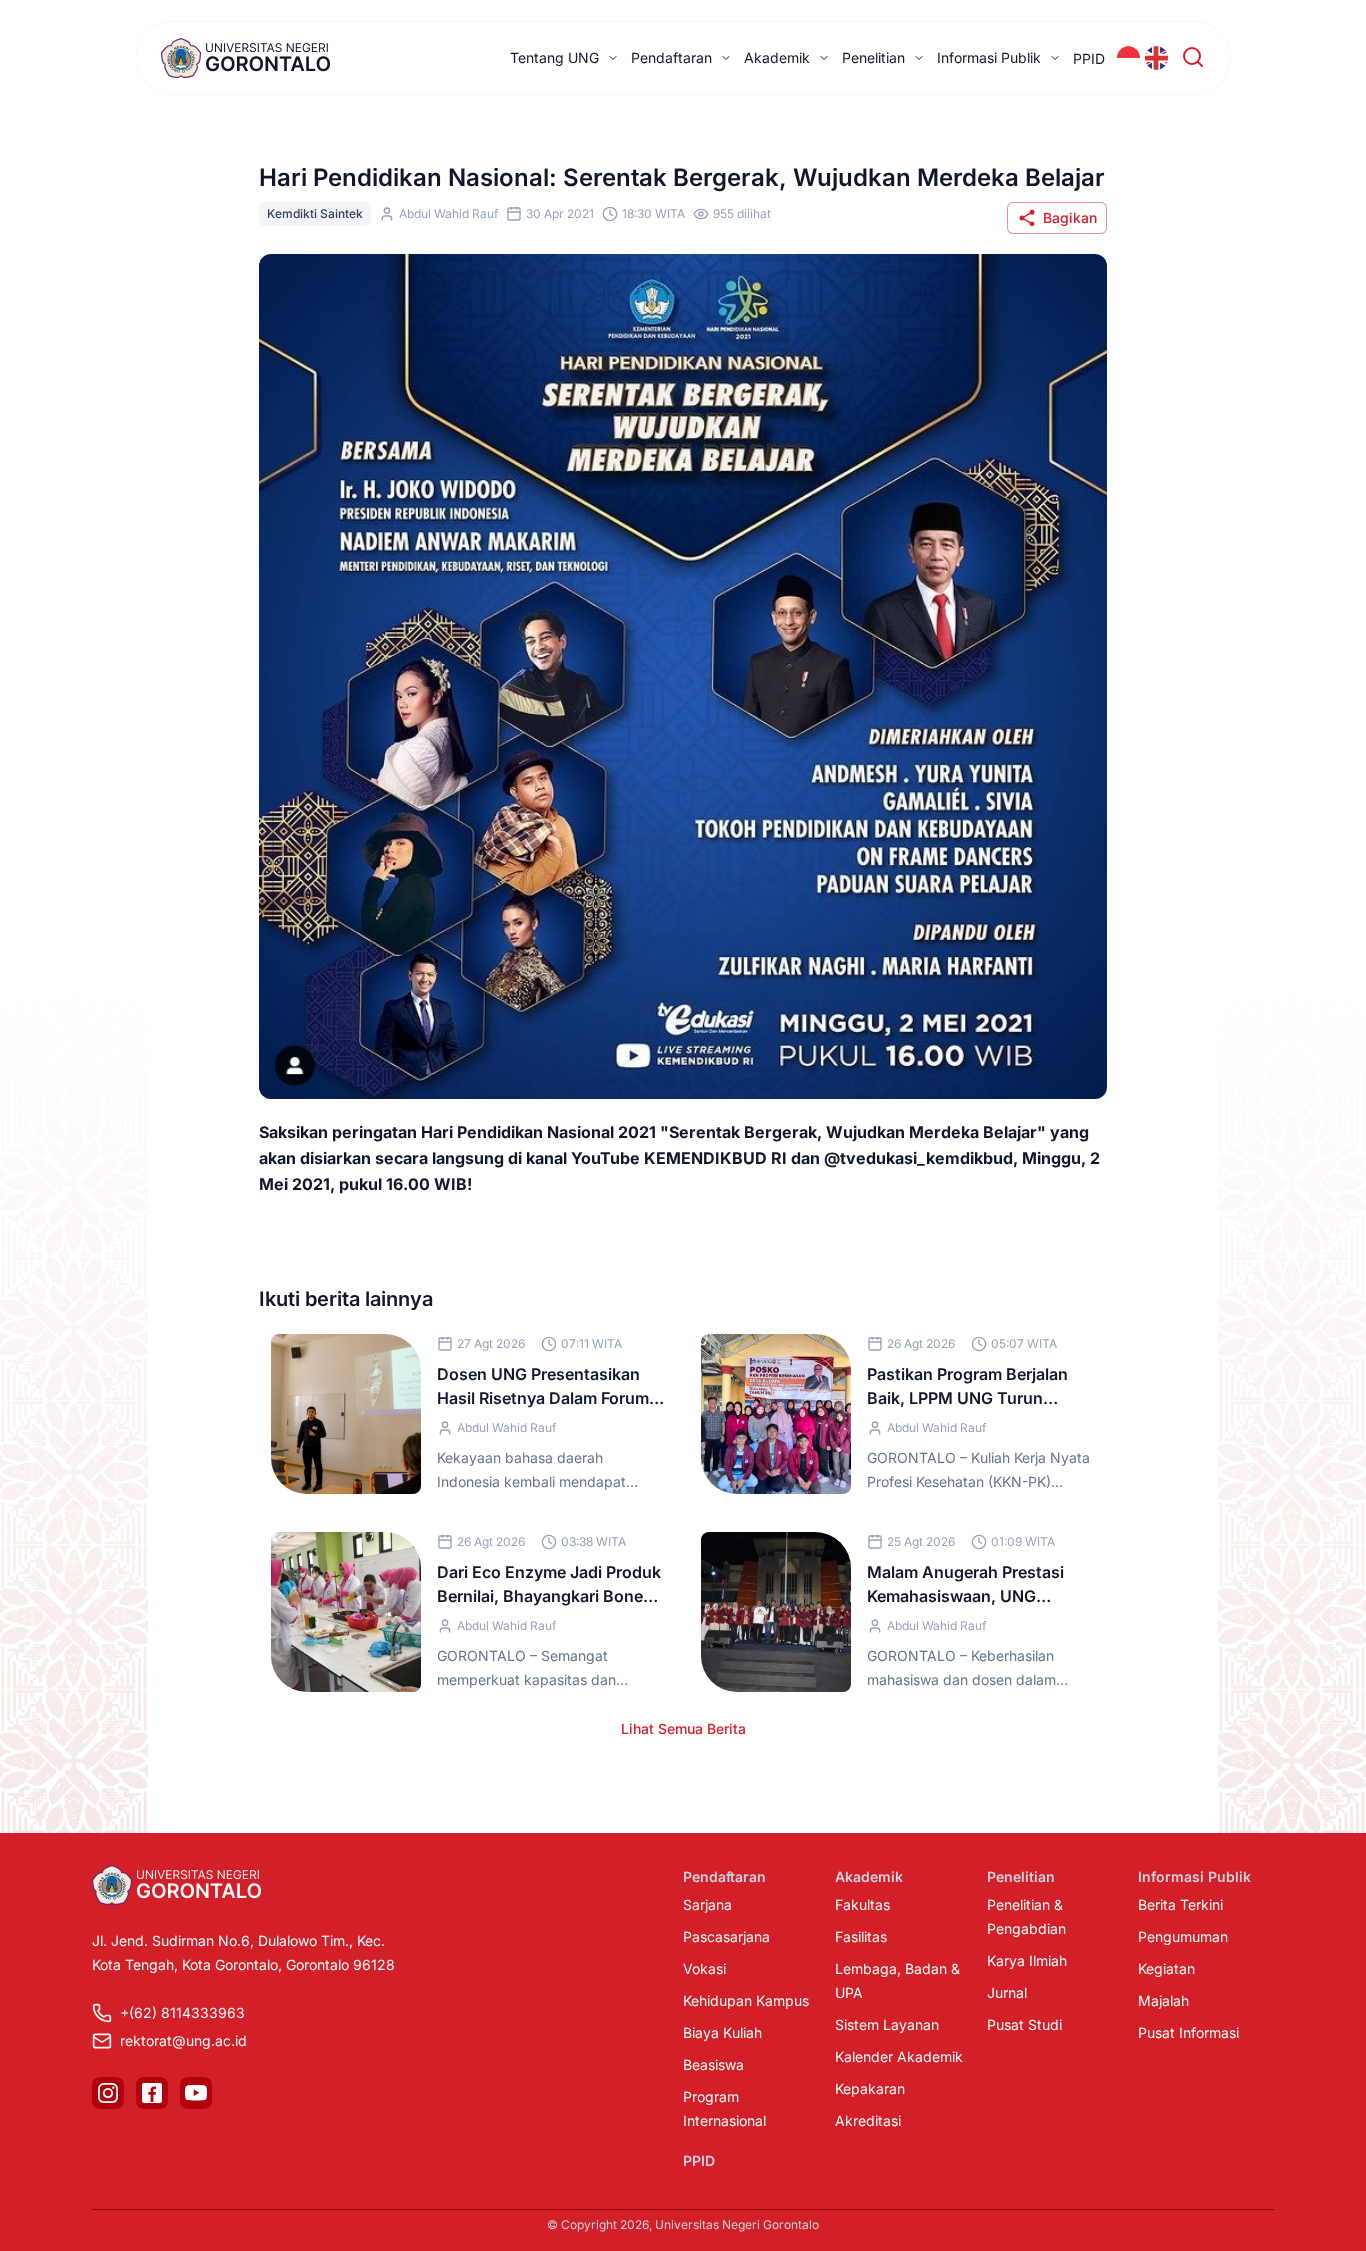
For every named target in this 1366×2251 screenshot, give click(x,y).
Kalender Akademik (899, 2056)
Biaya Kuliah (722, 2032)
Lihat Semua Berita (683, 1728)
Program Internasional (724, 2108)
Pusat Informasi (1188, 2032)
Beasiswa (713, 2064)
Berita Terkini (1180, 1904)
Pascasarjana (726, 1936)
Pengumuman (1183, 1936)
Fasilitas (861, 1936)
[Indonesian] (1129, 58)
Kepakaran (870, 2088)
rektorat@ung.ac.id (183, 2040)
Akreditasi (868, 2120)
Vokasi (704, 1968)
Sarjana (707, 1904)
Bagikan (1070, 217)
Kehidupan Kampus (746, 2000)
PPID (1089, 58)
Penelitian (873, 57)
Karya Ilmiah (1027, 1960)
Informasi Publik (989, 57)
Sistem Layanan (887, 2024)
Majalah (1163, 2000)
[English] (1157, 58)
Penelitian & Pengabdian (1026, 1916)
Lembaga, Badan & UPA (897, 1980)
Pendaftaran (671, 57)
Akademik (777, 57)
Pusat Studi (1024, 2024)
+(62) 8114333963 (182, 2012)
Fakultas (862, 1904)
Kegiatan (1166, 1968)
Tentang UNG (554, 57)
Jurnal (1007, 1992)
